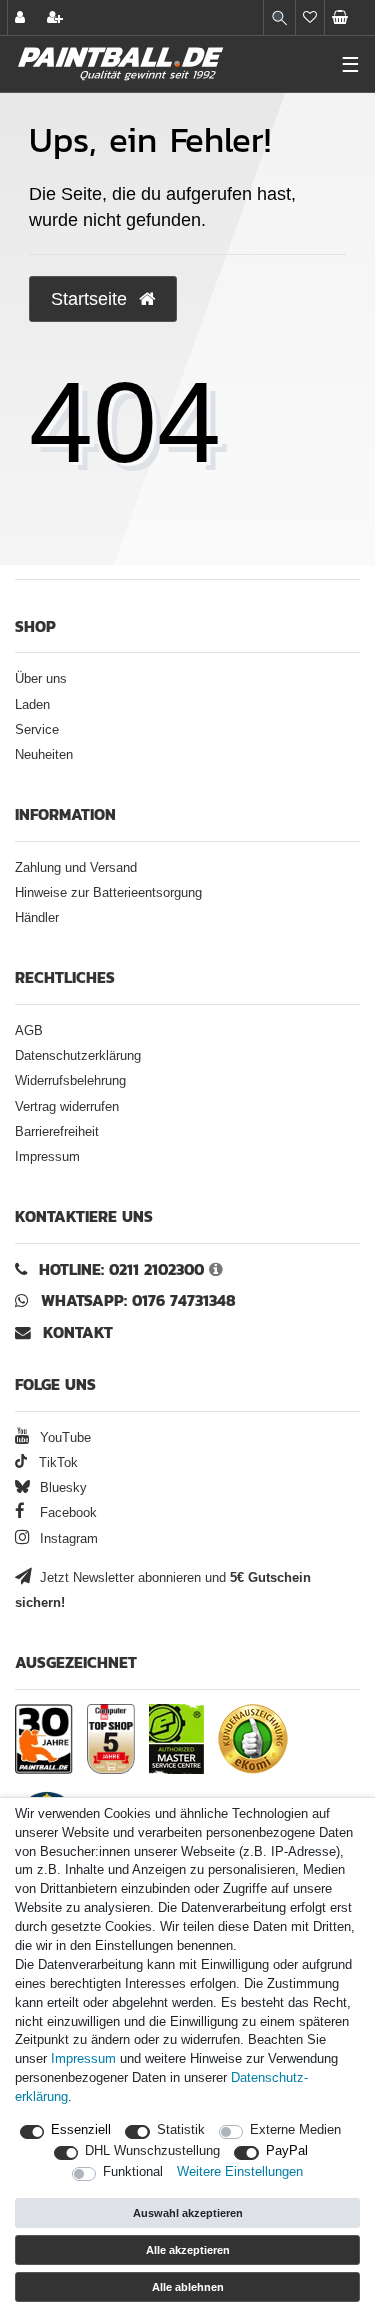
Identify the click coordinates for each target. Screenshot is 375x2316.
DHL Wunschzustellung (152, 2151)
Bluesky (61, 1488)
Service (37, 730)
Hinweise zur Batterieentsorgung (108, 893)
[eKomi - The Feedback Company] (253, 1739)
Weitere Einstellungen (240, 2172)
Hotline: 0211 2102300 (121, 1269)
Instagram (67, 1539)
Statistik (181, 2130)
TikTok (56, 1463)
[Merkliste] (310, 17)
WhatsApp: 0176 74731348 (138, 1300)
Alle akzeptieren (188, 2250)
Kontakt (78, 1332)
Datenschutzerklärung (78, 1056)
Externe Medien (295, 2130)
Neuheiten (44, 755)
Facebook (66, 1513)
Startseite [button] (91, 299)
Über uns (41, 679)
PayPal (287, 2151)
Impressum (47, 1157)
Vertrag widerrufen (67, 1107)
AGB (29, 1031)
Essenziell (81, 2130)
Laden (32, 705)
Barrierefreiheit (57, 1132)
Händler (37, 918)
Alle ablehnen (188, 2287)
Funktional (133, 2172)
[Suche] (279, 17)
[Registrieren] (57, 17)
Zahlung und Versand (76, 868)
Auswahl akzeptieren (188, 2213)
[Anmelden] (22, 17)
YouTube (63, 1438)
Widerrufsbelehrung (70, 1081)
